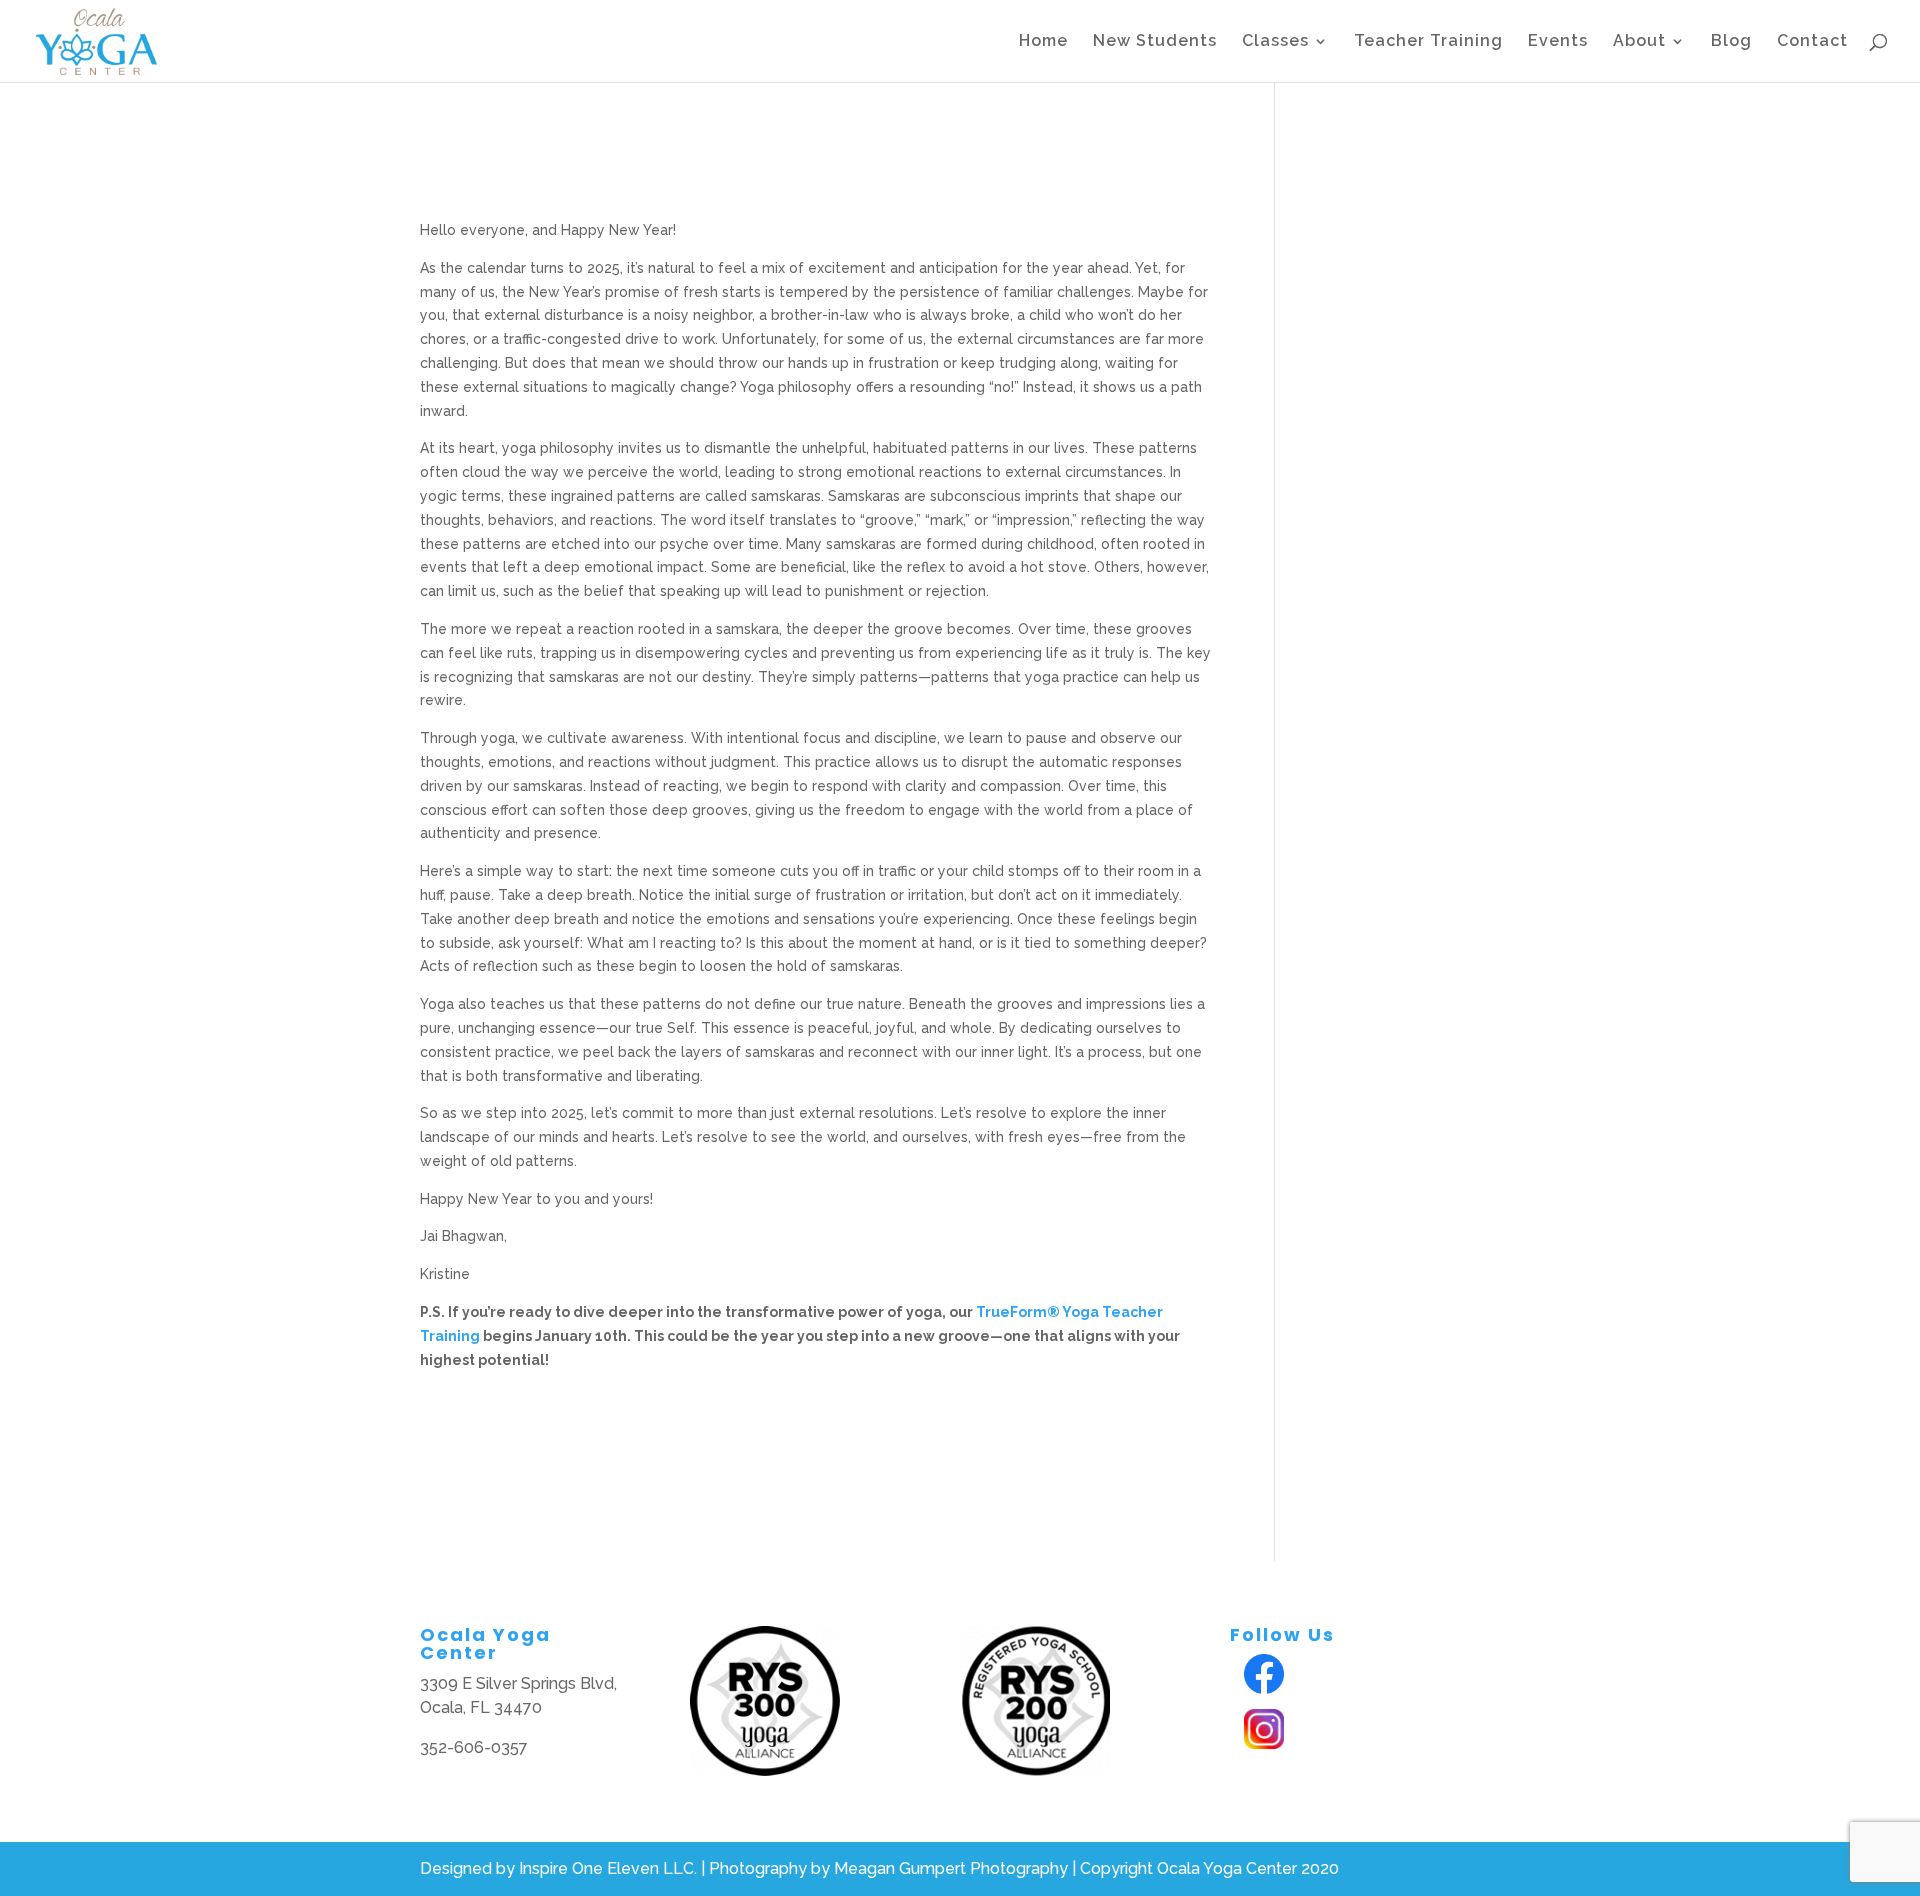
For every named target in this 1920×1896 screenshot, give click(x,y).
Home (1043, 42)
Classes (1275, 42)
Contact (1812, 42)
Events (1558, 42)
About (1639, 42)
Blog (1731, 42)
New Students (1155, 42)
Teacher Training (1428, 42)
